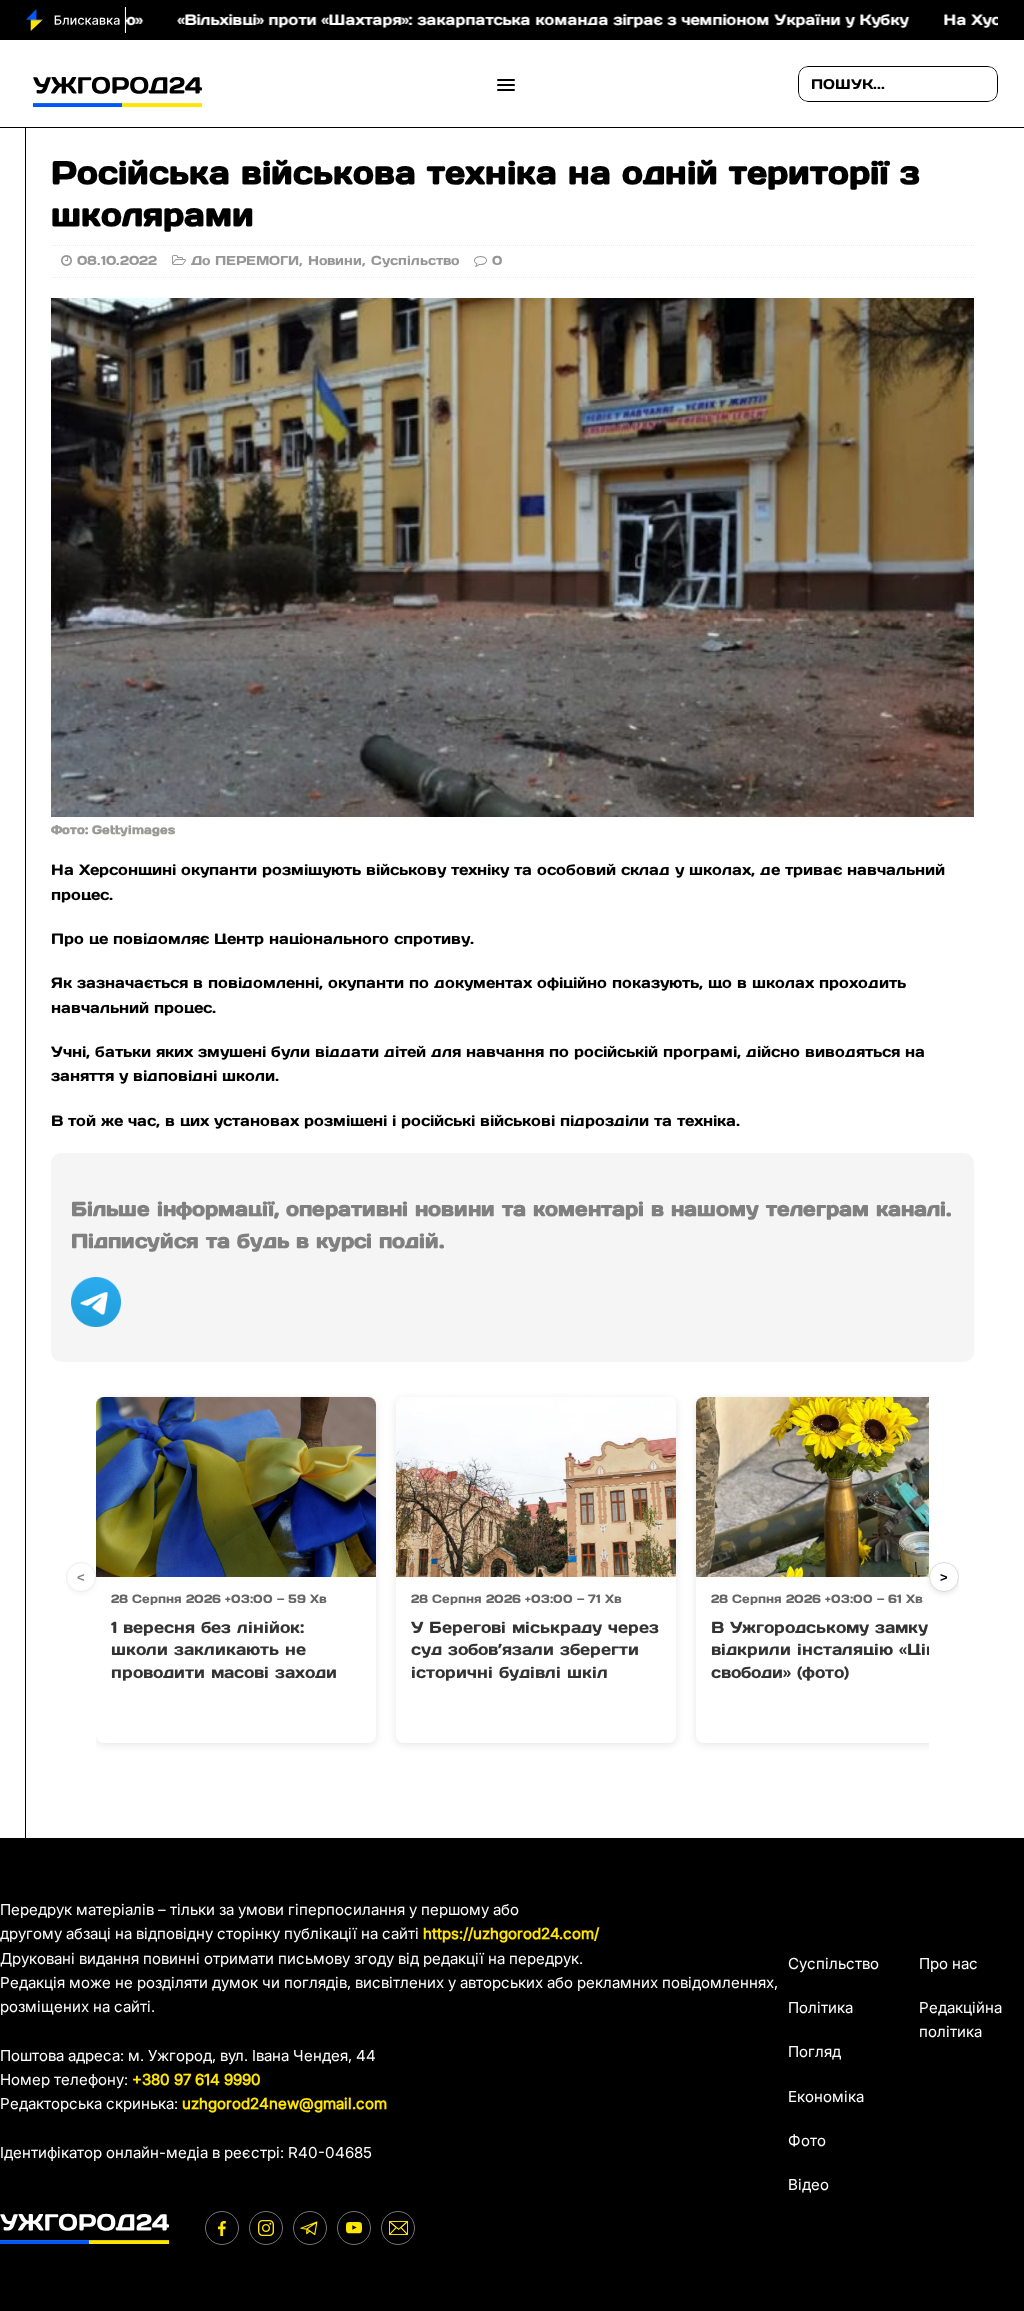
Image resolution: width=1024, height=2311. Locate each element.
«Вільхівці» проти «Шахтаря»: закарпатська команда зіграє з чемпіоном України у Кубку (464, 19)
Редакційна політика (960, 2019)
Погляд (814, 2051)
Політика (820, 2007)
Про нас (948, 1963)
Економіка (826, 2096)
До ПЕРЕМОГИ (245, 260)
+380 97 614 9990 (196, 2079)
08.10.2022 (117, 260)
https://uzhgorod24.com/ (511, 1933)
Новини (335, 260)
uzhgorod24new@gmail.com (284, 2103)
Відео (808, 2184)
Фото (807, 2140)
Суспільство (415, 260)
